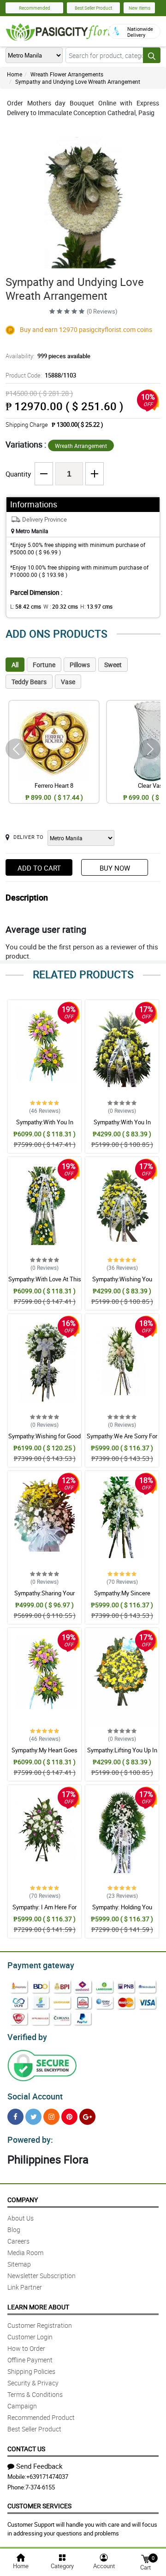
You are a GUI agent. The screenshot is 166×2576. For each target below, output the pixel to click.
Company (23, 2200)
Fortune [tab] (44, 665)
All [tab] (15, 665)
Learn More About (38, 2307)
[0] (145, 2558)
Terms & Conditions (35, 2394)
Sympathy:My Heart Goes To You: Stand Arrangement (45, 1754)
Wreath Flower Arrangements (67, 74)
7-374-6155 (40, 2487)
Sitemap (19, 2264)
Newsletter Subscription (41, 2276)
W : (61, 606)
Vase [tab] (68, 682)
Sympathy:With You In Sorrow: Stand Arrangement (44, 1126)
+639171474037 (47, 2477)
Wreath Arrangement (81, 446)
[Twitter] (33, 2117)
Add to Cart (39, 868)
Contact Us (26, 2449)
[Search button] (152, 55)
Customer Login (30, 2337)
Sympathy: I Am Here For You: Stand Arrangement (44, 1911)
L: (26, 606)
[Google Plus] (87, 2117)
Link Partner (25, 2287)
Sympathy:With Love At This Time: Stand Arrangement (45, 1283)
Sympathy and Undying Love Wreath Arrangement (78, 81)
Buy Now (115, 868)
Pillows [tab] (80, 665)
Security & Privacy (33, 2383)
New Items (139, 8)
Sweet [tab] (113, 665)
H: (96, 606)
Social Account (35, 2096)
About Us (21, 2218)
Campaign (22, 2406)
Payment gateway (41, 1965)
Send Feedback (39, 2466)
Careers (18, 2241)
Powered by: (30, 2140)
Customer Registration (40, 2325)
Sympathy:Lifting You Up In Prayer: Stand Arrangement (122, 1754)
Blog (14, 2230)
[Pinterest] (69, 2117)
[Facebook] (15, 2117)
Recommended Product (41, 2417)
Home (15, 74)
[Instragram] (51, 2117)
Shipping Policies (31, 2371)
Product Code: (41, 375)
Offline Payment (30, 2360)
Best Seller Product (93, 8)
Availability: (48, 356)
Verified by (27, 2037)
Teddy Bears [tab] (29, 682)
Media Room (25, 2253)
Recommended (35, 8)
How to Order (26, 2348)
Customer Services (39, 2506)
